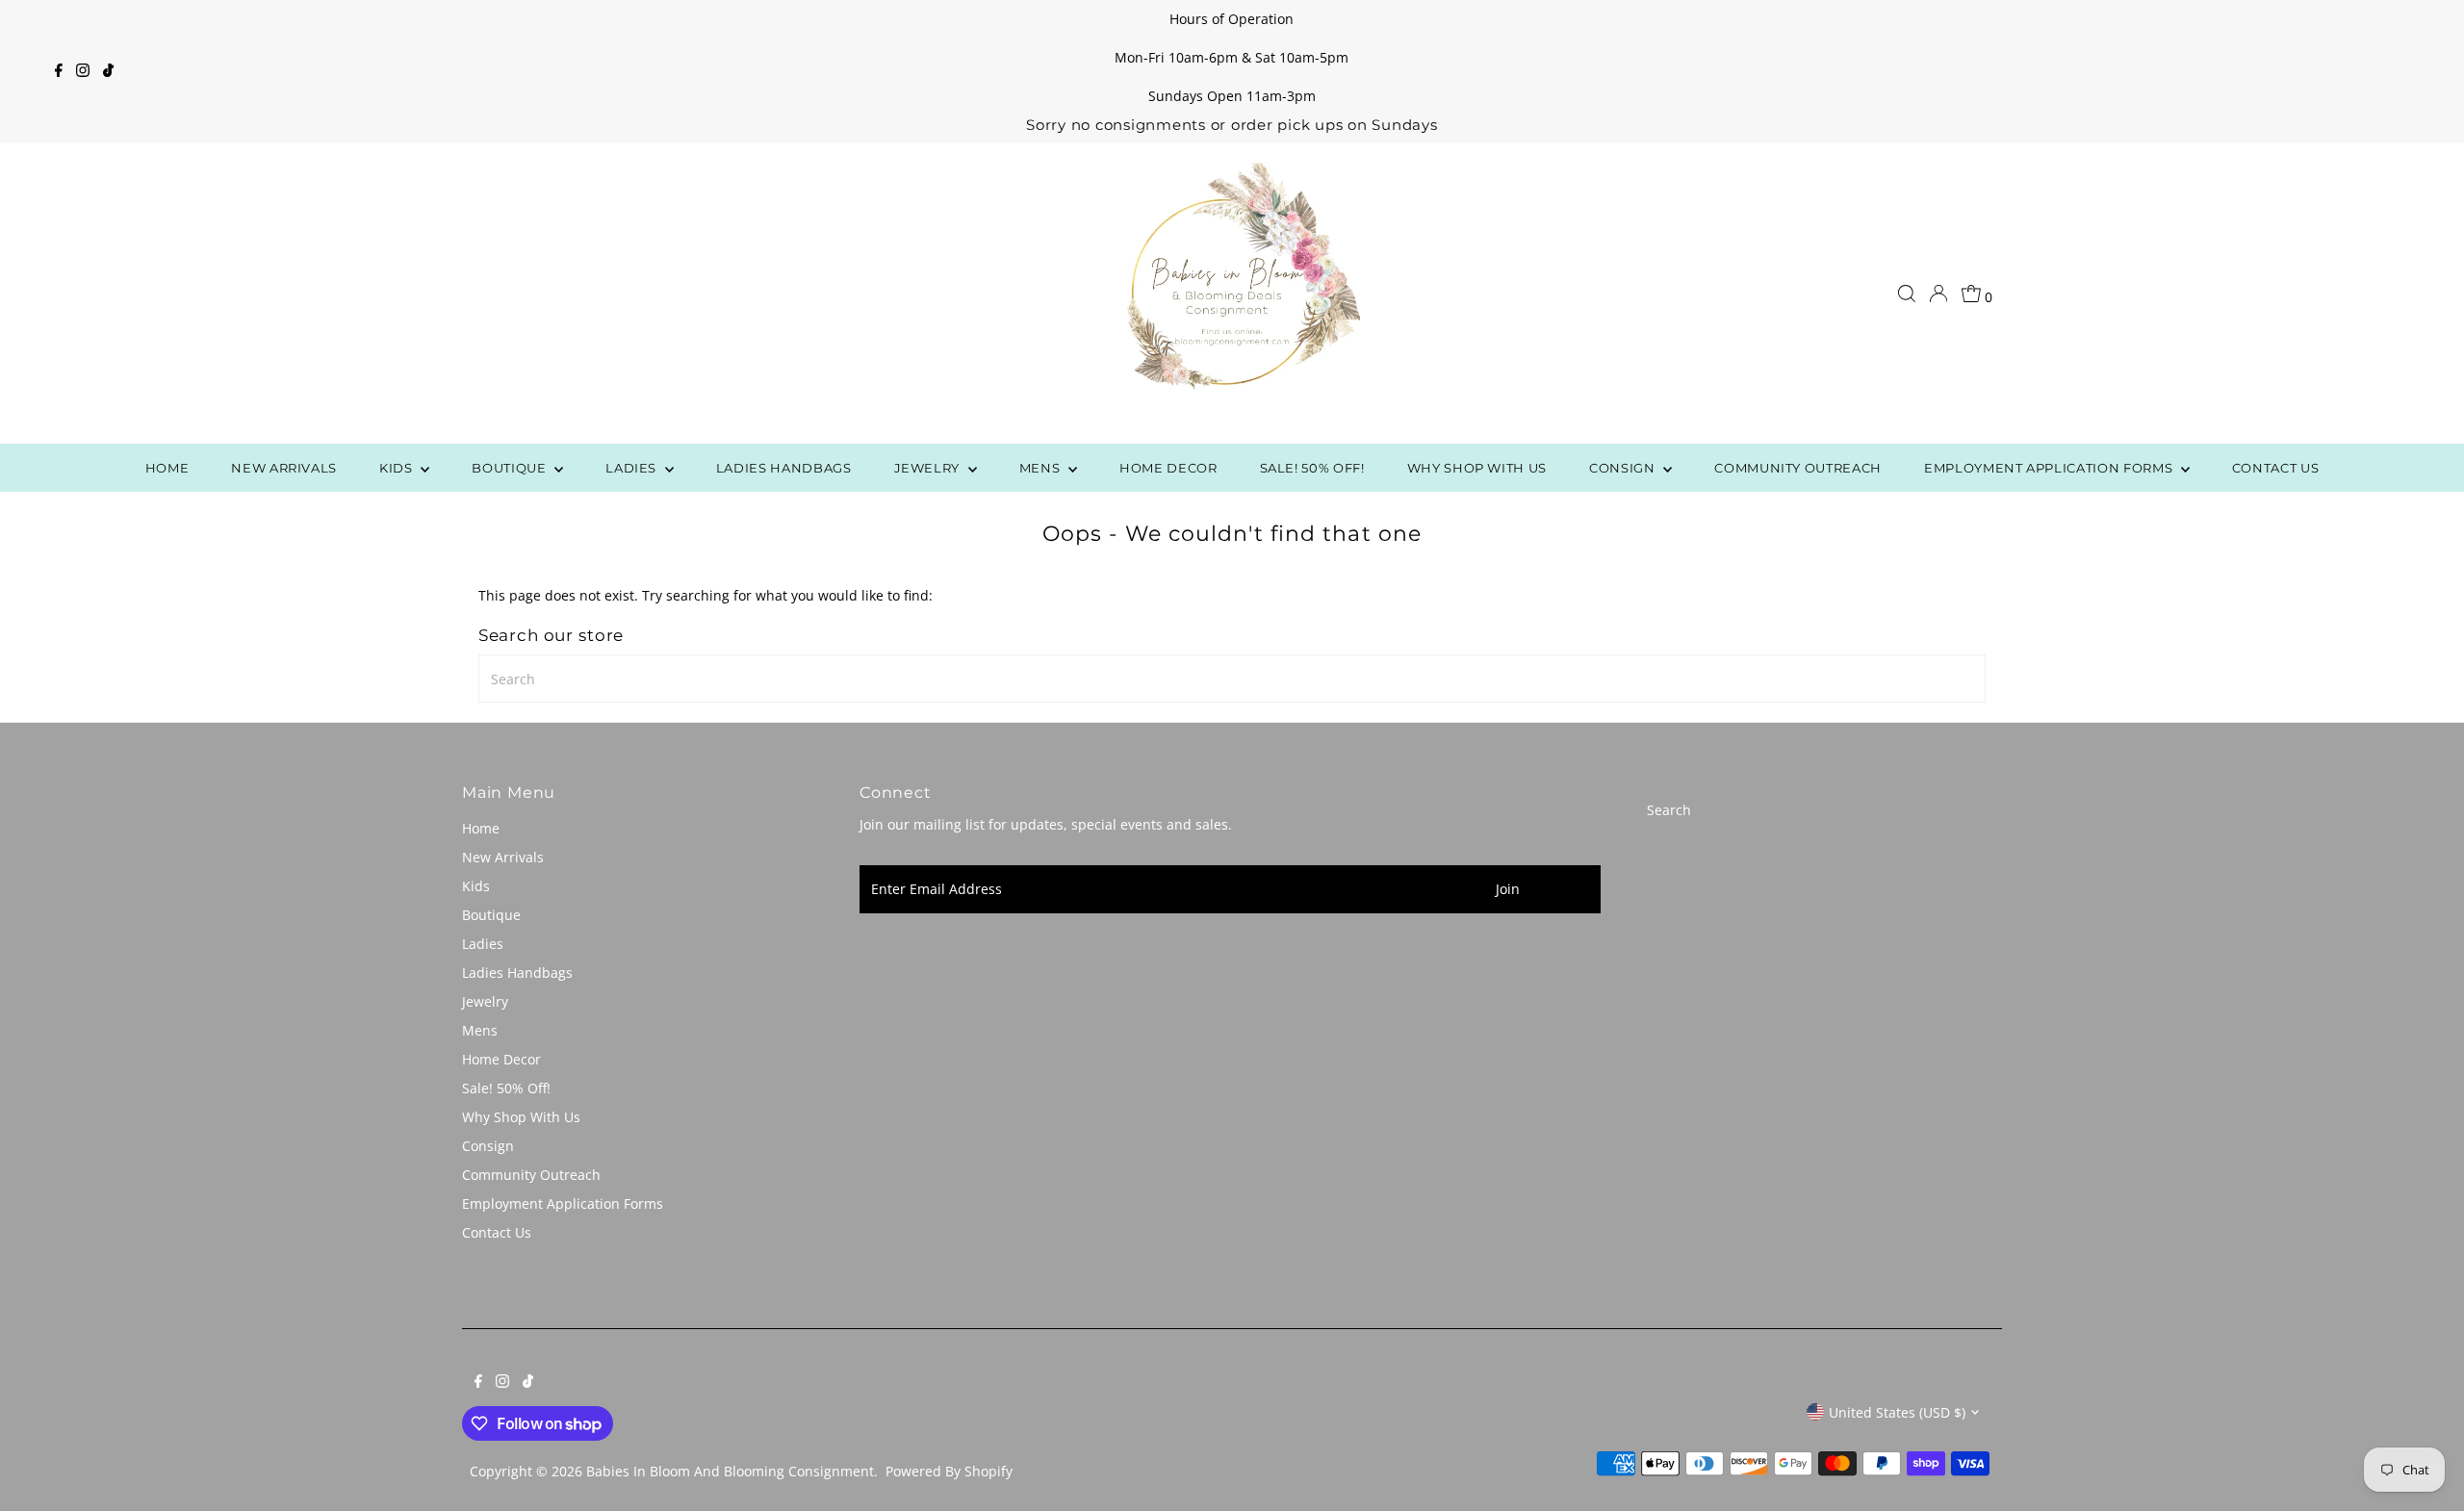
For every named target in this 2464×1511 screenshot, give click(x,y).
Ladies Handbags (784, 468)
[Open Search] (1907, 294)
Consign (1624, 468)
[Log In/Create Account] (1938, 294)
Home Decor (1168, 468)
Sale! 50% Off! (1312, 468)
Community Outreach (1798, 468)
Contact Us (2276, 468)
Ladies (633, 468)
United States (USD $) (1897, 1412)
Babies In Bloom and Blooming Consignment (730, 1471)
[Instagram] (83, 72)
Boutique (511, 468)
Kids (398, 468)
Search (1669, 810)
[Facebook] (59, 72)
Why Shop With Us (1477, 468)
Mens (1041, 468)
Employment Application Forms (2050, 468)
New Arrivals (284, 468)
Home (167, 468)
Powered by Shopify (949, 1471)
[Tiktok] (108, 72)
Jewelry (929, 468)
